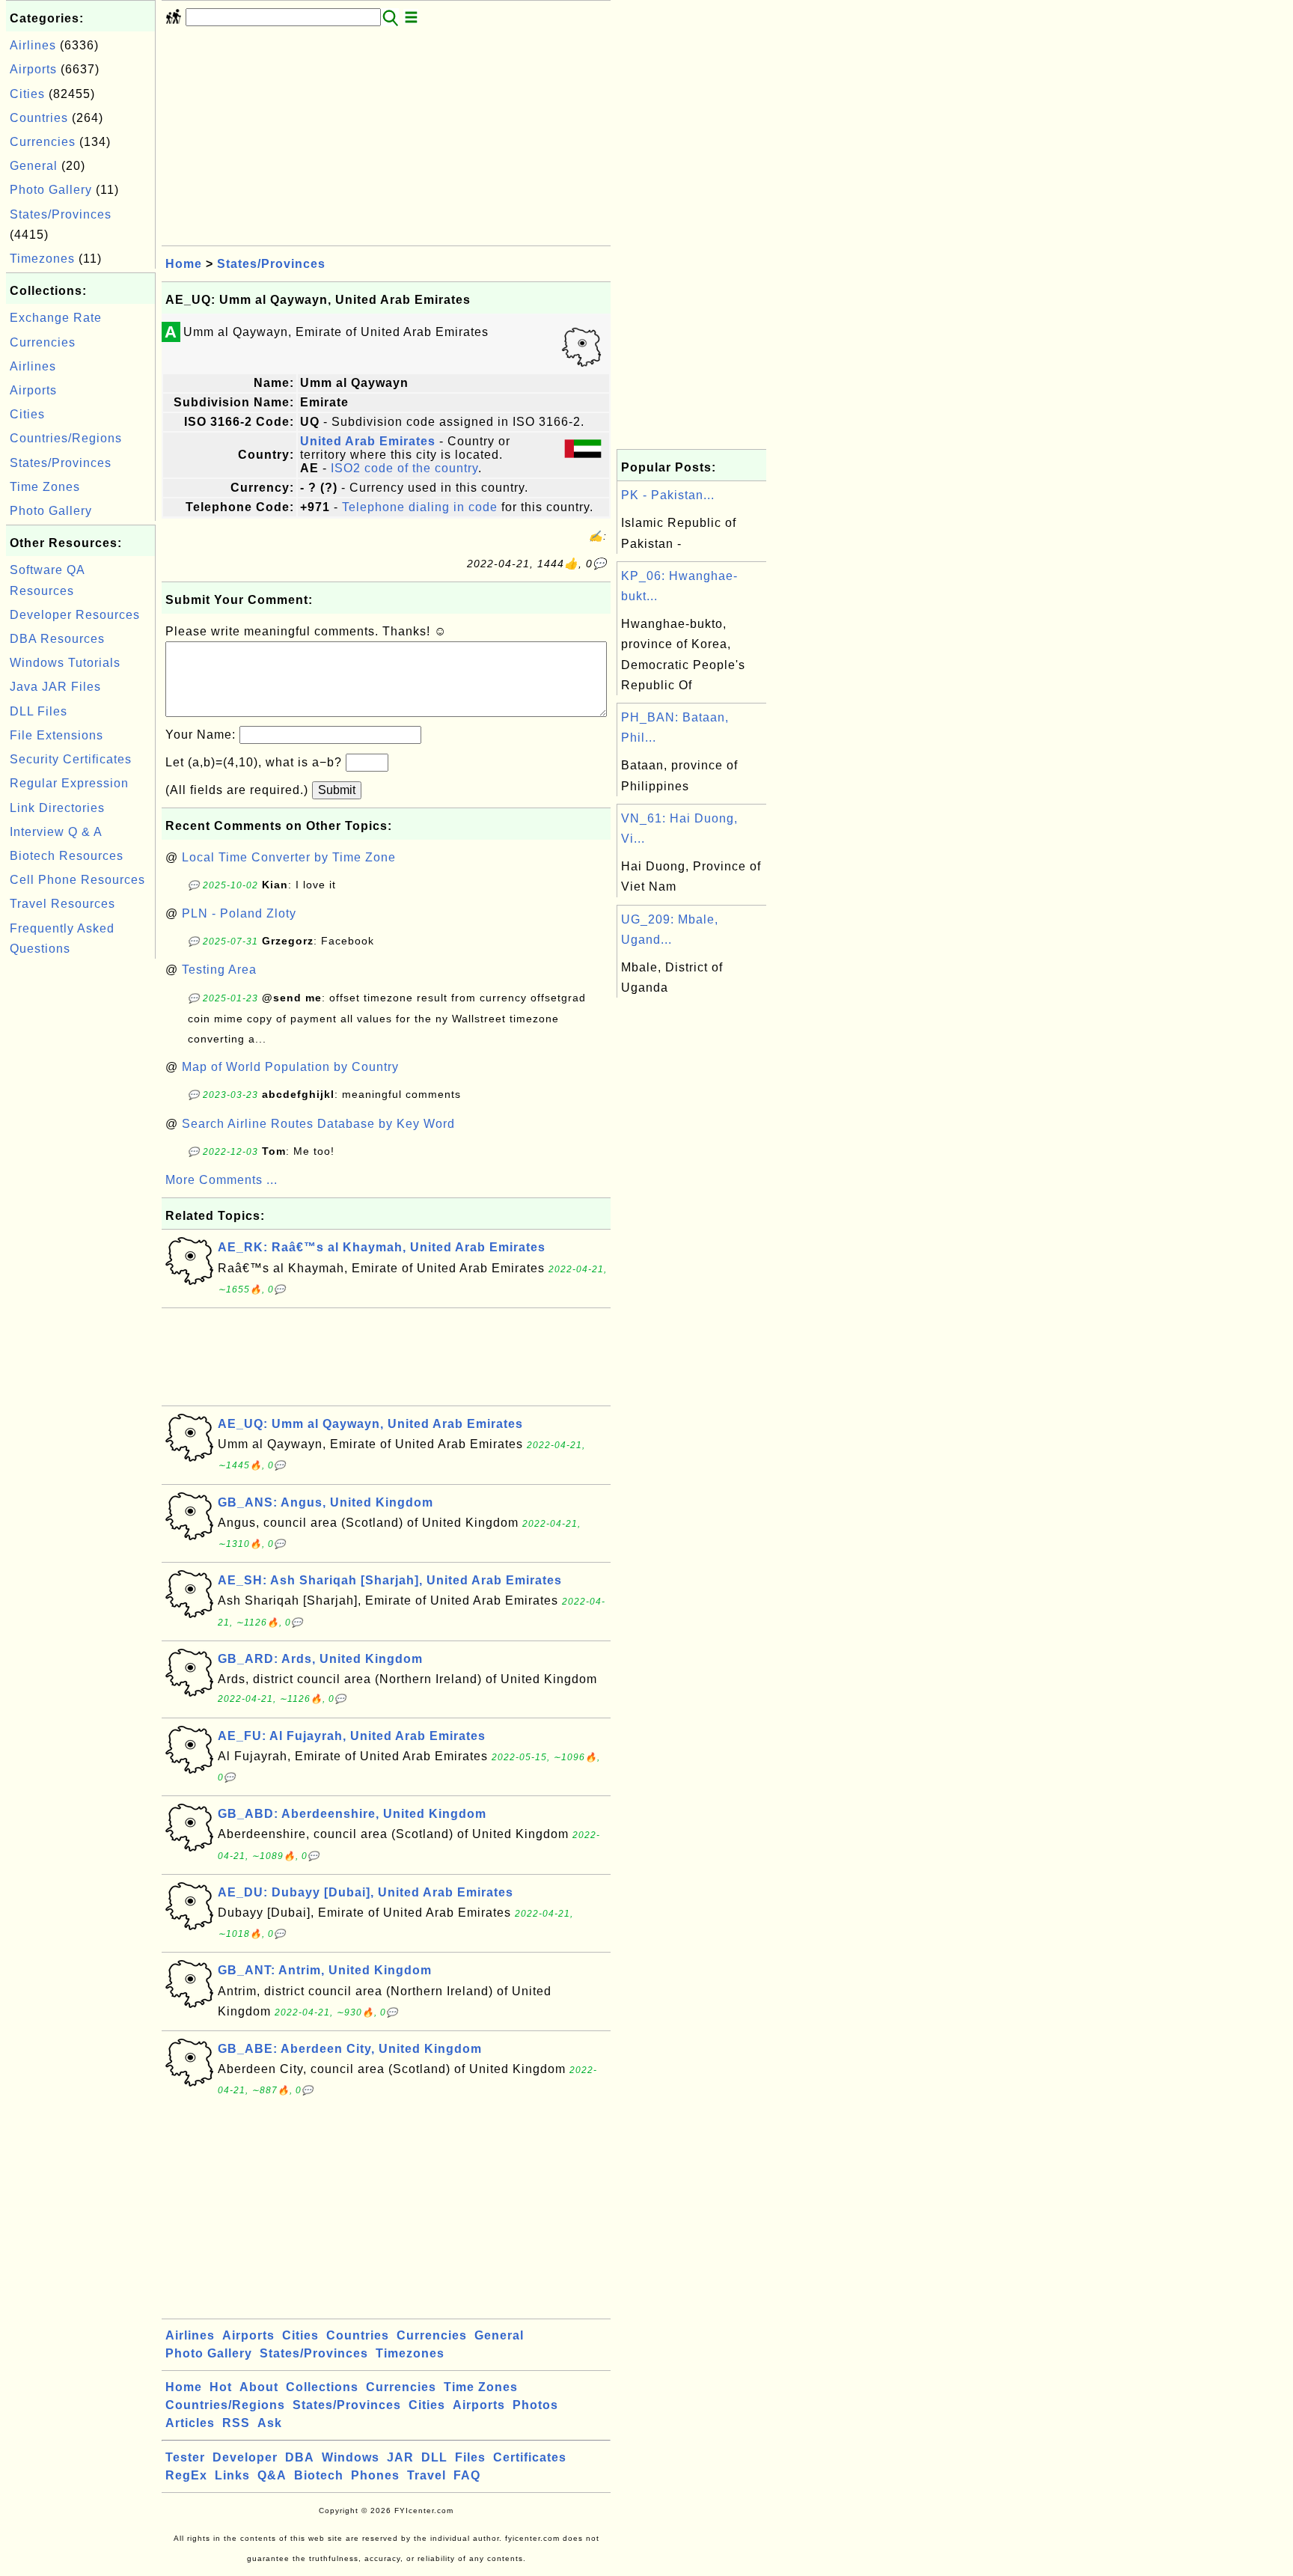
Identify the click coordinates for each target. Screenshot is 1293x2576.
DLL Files (39, 711)
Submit (337, 790)
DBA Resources (57, 639)
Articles (190, 2423)
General (34, 166)
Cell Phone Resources (77, 880)
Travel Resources (62, 904)
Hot (221, 2387)
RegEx (186, 2475)
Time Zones (45, 487)
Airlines (33, 45)
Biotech (319, 2475)
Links (232, 2475)
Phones (375, 2475)
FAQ (467, 2475)
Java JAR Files (55, 687)
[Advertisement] (81, 1187)
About (259, 2387)
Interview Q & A (56, 832)
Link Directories (57, 808)
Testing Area (219, 970)
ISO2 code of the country (404, 468)
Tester (185, 2457)
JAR (400, 2457)
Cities (27, 94)
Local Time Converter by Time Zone (289, 857)
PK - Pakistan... (668, 495)
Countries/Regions (66, 438)
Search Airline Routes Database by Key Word (318, 1124)
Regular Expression (69, 783)
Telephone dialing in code (420, 507)
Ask (270, 2423)
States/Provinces (61, 214)
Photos (535, 2405)
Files (470, 2457)
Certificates (530, 2457)
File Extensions (56, 735)
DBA (300, 2457)
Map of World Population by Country (290, 1067)
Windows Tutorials (65, 663)
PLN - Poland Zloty (239, 913)
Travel (427, 2475)
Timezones (42, 259)
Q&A (272, 2475)
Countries (39, 118)
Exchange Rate (56, 318)
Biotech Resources (67, 856)
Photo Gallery (51, 190)
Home (184, 264)
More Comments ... (221, 1180)
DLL (434, 2457)
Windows (351, 2457)
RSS (236, 2423)
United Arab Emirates (368, 441)
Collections (322, 2387)
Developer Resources (75, 615)
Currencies (43, 142)
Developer (245, 2457)
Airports (33, 69)
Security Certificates (71, 759)
